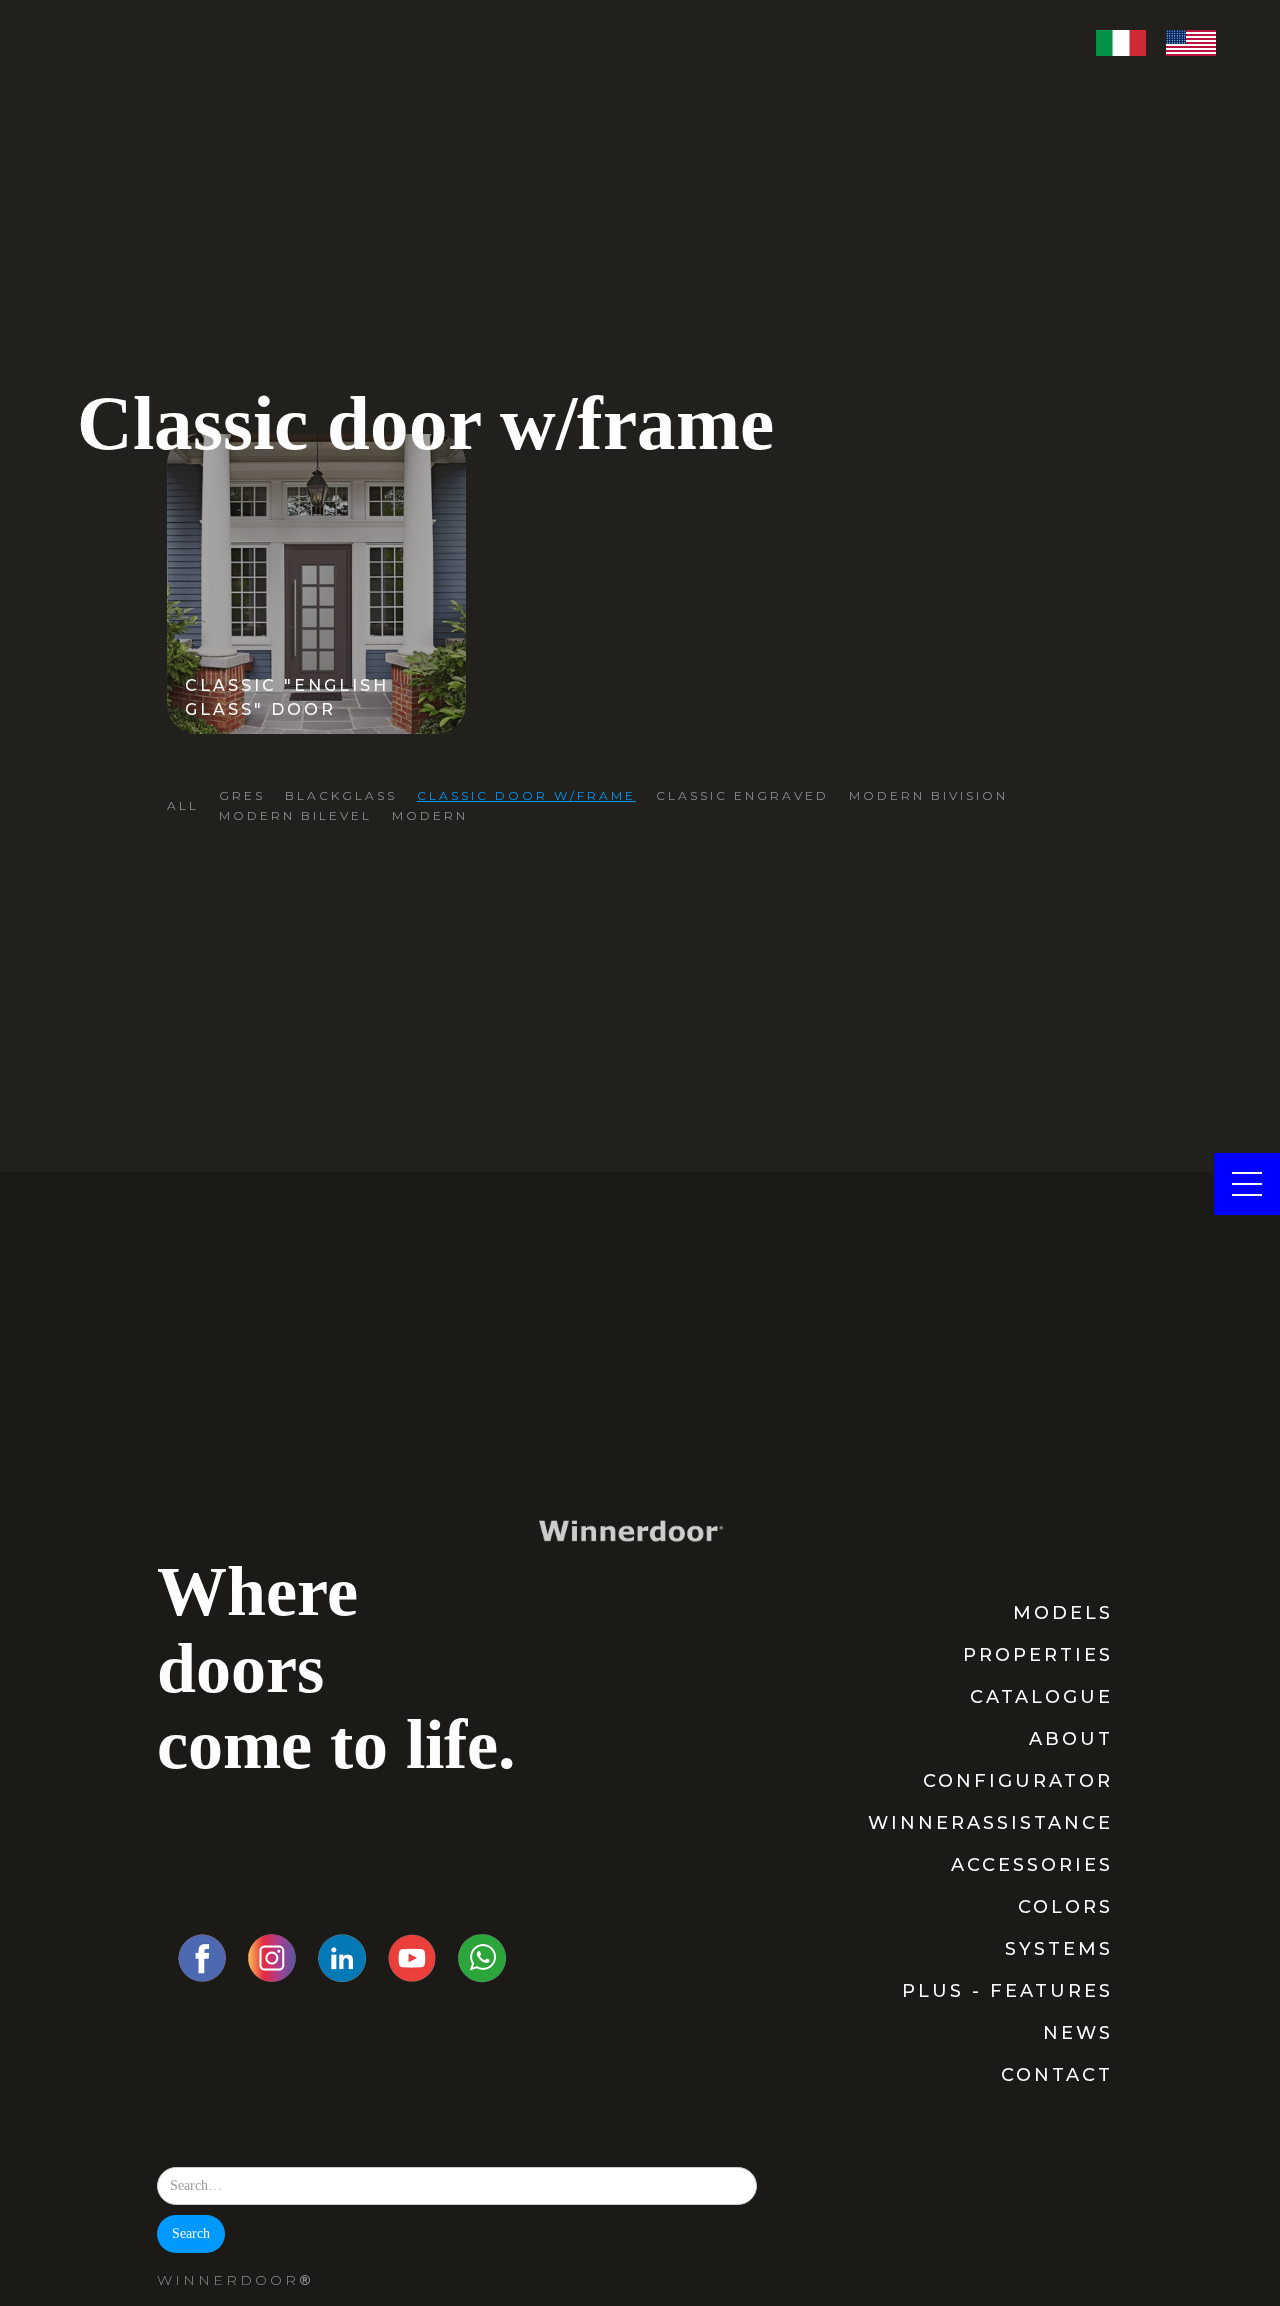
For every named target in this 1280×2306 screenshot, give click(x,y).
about (1071, 1739)
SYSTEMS (1059, 1949)
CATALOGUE (1041, 1697)
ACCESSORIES (1032, 1865)
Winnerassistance (990, 1823)
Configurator (1018, 1781)
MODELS (1063, 1613)
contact (1057, 2075)
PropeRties (1038, 1655)
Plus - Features (1007, 1991)
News (1078, 2033)
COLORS (1065, 1907)
